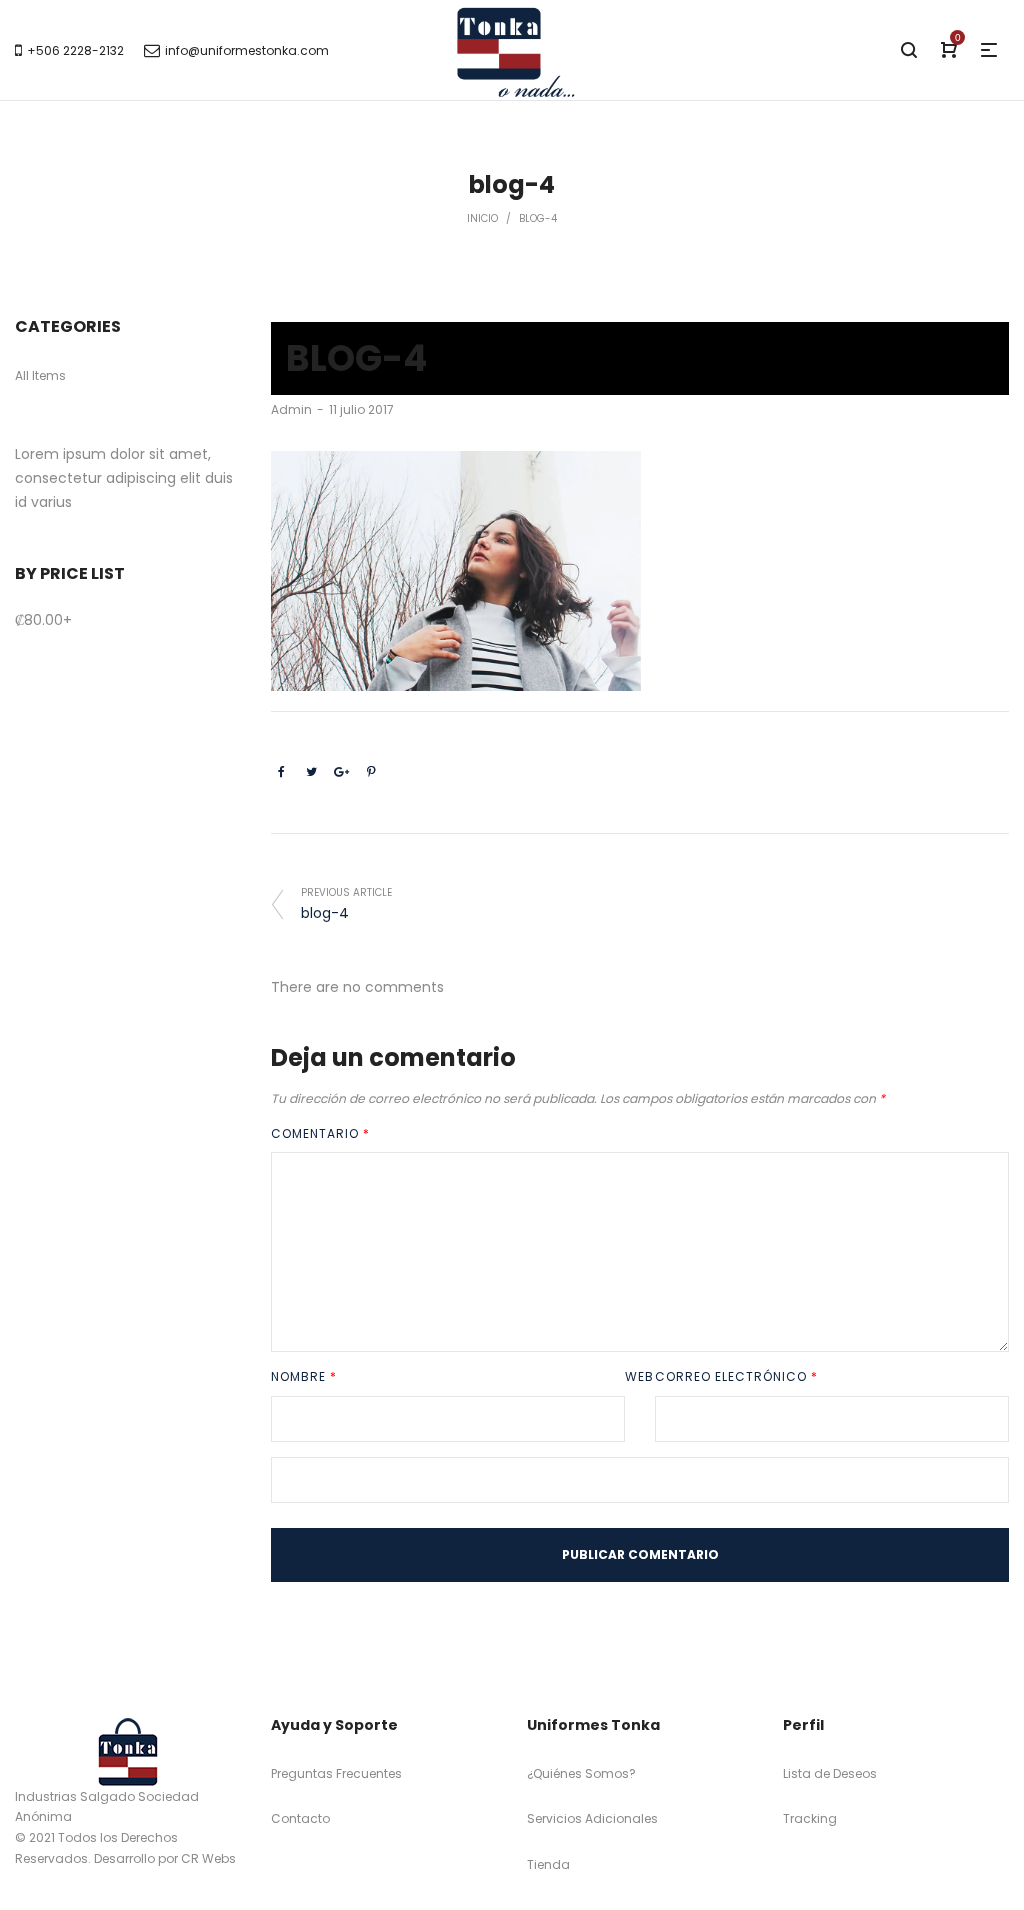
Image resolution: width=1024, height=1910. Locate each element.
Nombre (304, 1376)
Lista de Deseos (830, 1773)
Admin (291, 409)
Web (639, 1376)
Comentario (320, 1133)
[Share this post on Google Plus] (341, 772)
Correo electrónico (736, 1376)
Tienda (548, 1864)
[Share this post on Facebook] (281, 772)
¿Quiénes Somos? (581, 1773)
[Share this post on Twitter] (311, 772)
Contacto (300, 1818)
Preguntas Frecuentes (336, 1773)
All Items (40, 375)
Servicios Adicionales (592, 1818)
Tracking (810, 1818)
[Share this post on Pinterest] (371, 772)
